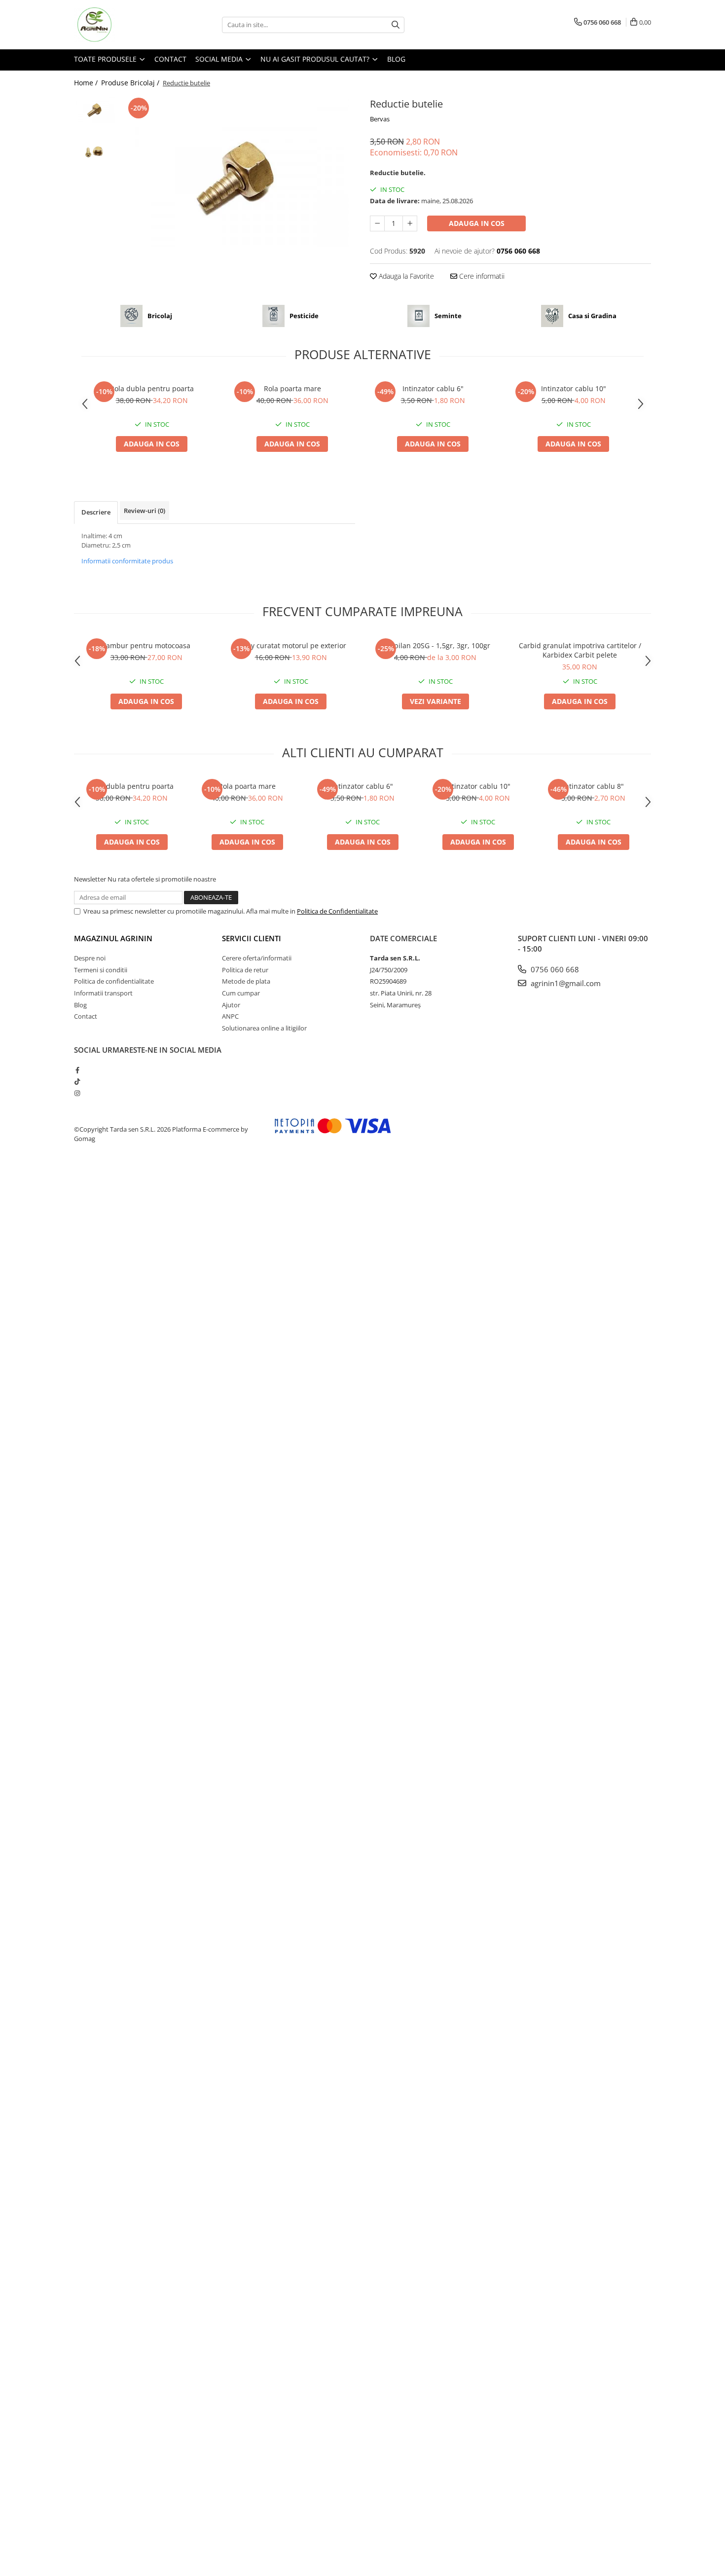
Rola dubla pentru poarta (152, 388)
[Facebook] (77, 1070)
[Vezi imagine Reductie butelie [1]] (95, 151)
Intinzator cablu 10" (574, 388)
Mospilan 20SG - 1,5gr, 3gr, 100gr (435, 645)
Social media (220, 59)
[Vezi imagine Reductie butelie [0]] (95, 109)
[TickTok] (77, 1081)
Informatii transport (103, 993)
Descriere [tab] (96, 512)
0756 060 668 (554, 969)
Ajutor (231, 1005)
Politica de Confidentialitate (337, 911)
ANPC (230, 1016)
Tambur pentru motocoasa (146, 645)
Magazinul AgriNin (113, 938)
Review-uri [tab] (145, 511)
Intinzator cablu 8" (593, 786)
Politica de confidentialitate (114, 981)
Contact (170, 59)
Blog (396, 59)
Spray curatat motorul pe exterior (291, 645)
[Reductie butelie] (238, 173)
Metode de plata (246, 981)
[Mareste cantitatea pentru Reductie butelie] (410, 223)
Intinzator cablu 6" (433, 388)
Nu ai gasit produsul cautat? (316, 59)
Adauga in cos (477, 223)
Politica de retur (245, 970)
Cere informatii (481, 276)
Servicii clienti (252, 938)
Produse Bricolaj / (131, 83)
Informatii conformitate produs (127, 561)
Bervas (380, 119)
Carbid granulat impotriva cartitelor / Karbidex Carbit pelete (580, 650)
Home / (87, 83)
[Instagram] (77, 1093)
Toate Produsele (106, 59)
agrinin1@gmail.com (565, 983)
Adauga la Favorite (405, 276)
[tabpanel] (238, 173)
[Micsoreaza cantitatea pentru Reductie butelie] (377, 223)
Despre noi (90, 958)
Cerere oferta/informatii (257, 958)
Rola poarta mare (292, 388)
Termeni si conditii (101, 970)
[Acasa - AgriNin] (123, 25)
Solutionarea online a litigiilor (264, 1028)
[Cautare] (396, 25)
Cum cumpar (241, 993)
